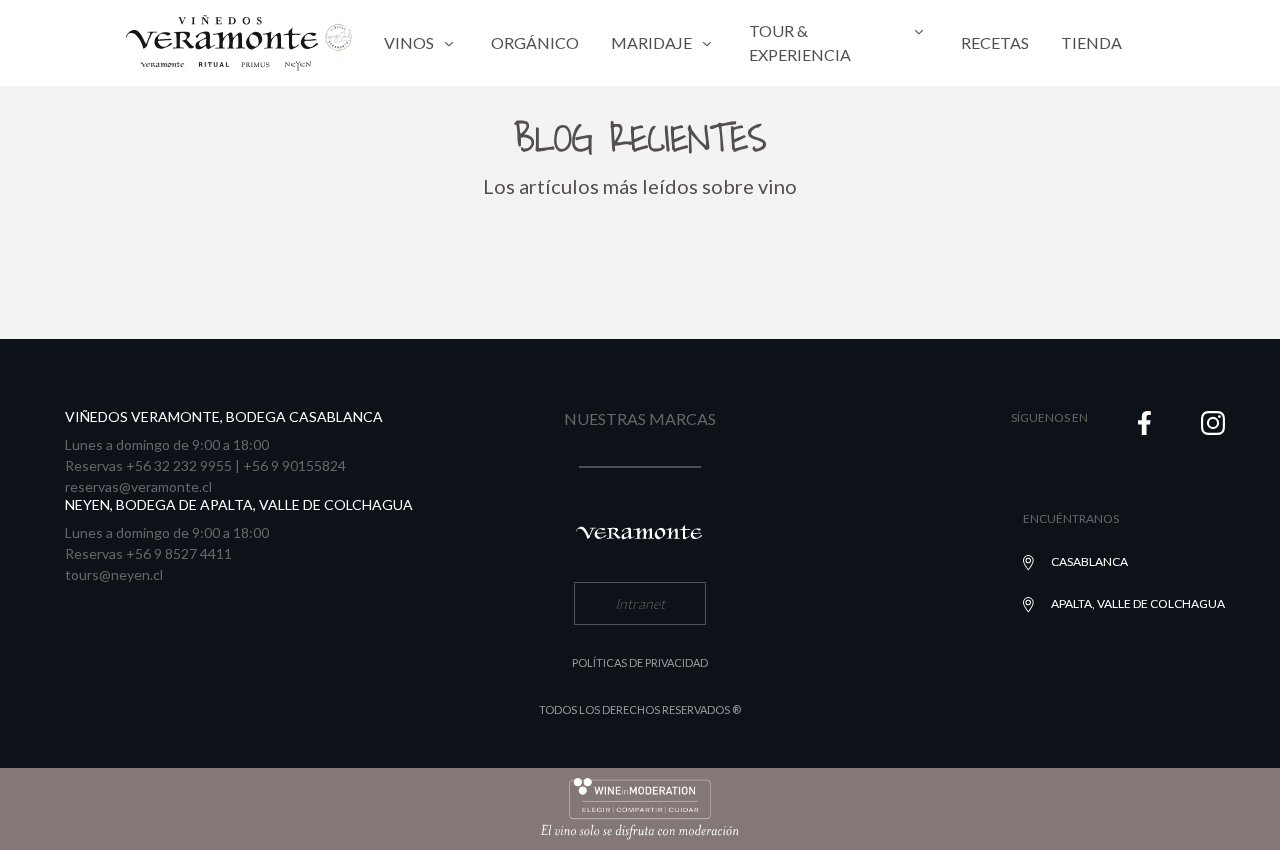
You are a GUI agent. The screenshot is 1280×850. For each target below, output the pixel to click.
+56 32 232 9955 (179, 465)
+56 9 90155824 (294, 465)
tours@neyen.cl (114, 574)
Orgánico (535, 42)
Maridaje (651, 42)
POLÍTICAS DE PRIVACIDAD (640, 662)
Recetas (995, 42)
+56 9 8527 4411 (179, 553)
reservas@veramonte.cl (138, 486)
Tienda (1091, 42)
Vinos (409, 42)
